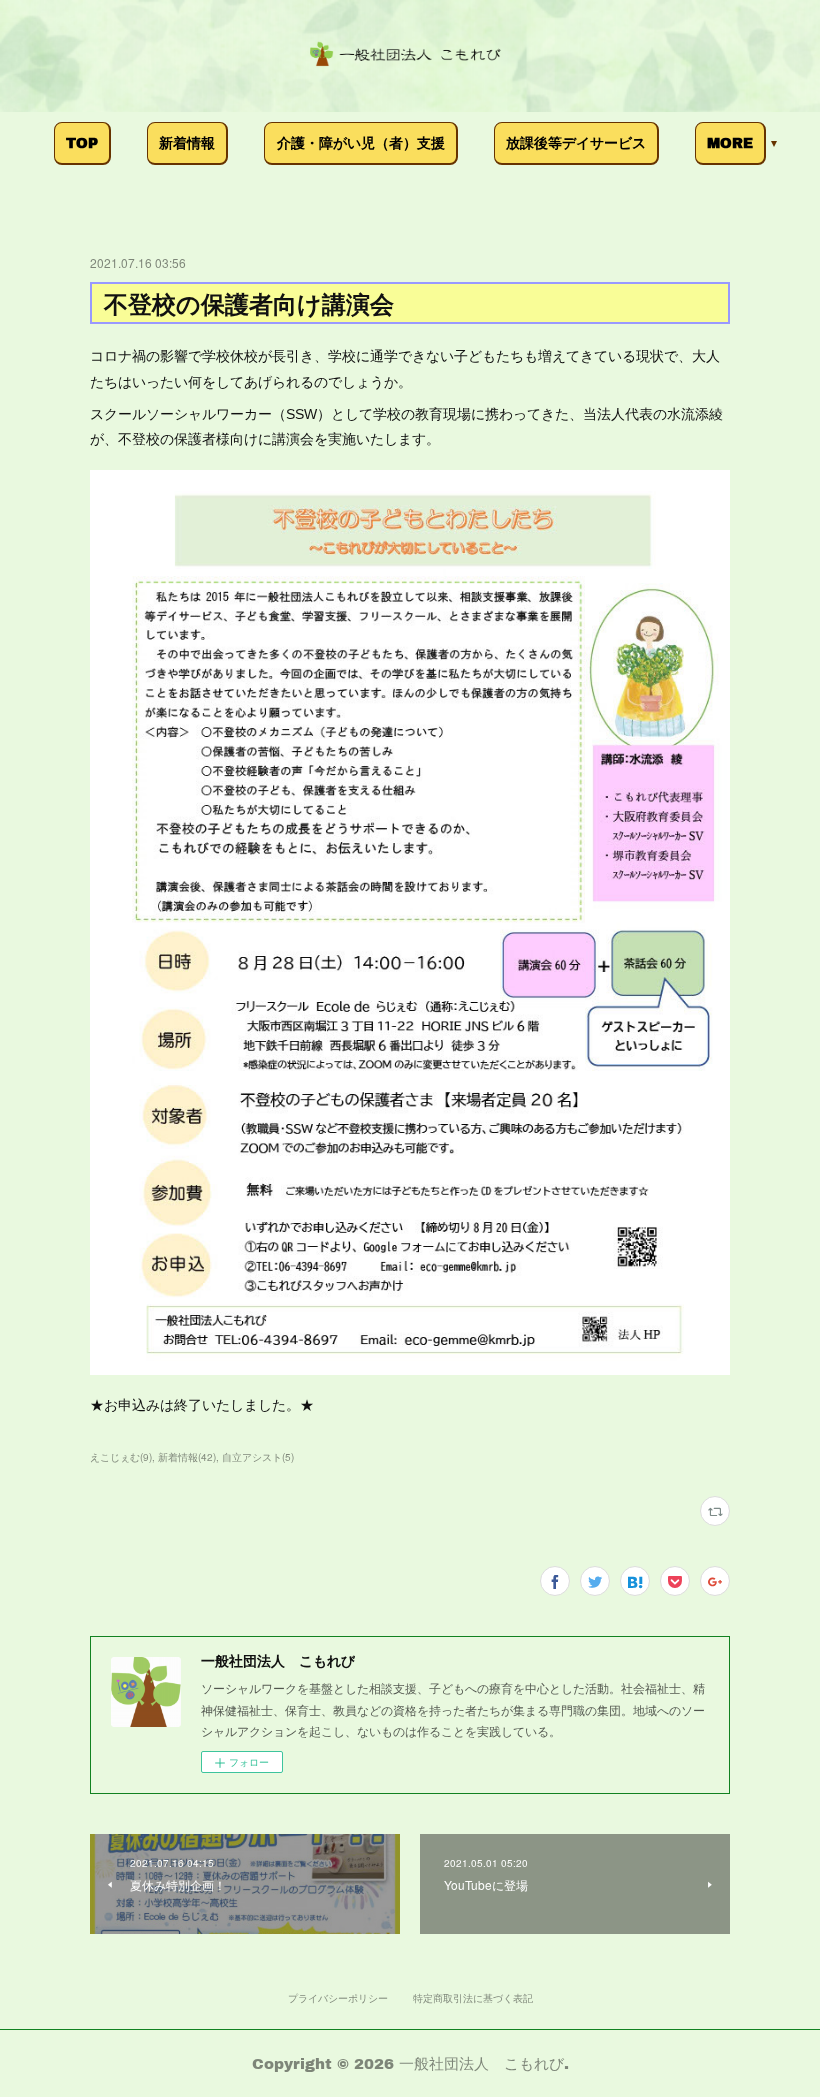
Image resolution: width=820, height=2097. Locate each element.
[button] (82, 143)
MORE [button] (730, 142)
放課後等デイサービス (576, 142)
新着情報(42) (187, 1457)
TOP (82, 142)
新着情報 (187, 142)
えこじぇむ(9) (121, 1457)
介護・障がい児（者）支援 (361, 142)
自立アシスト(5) (258, 1457)
